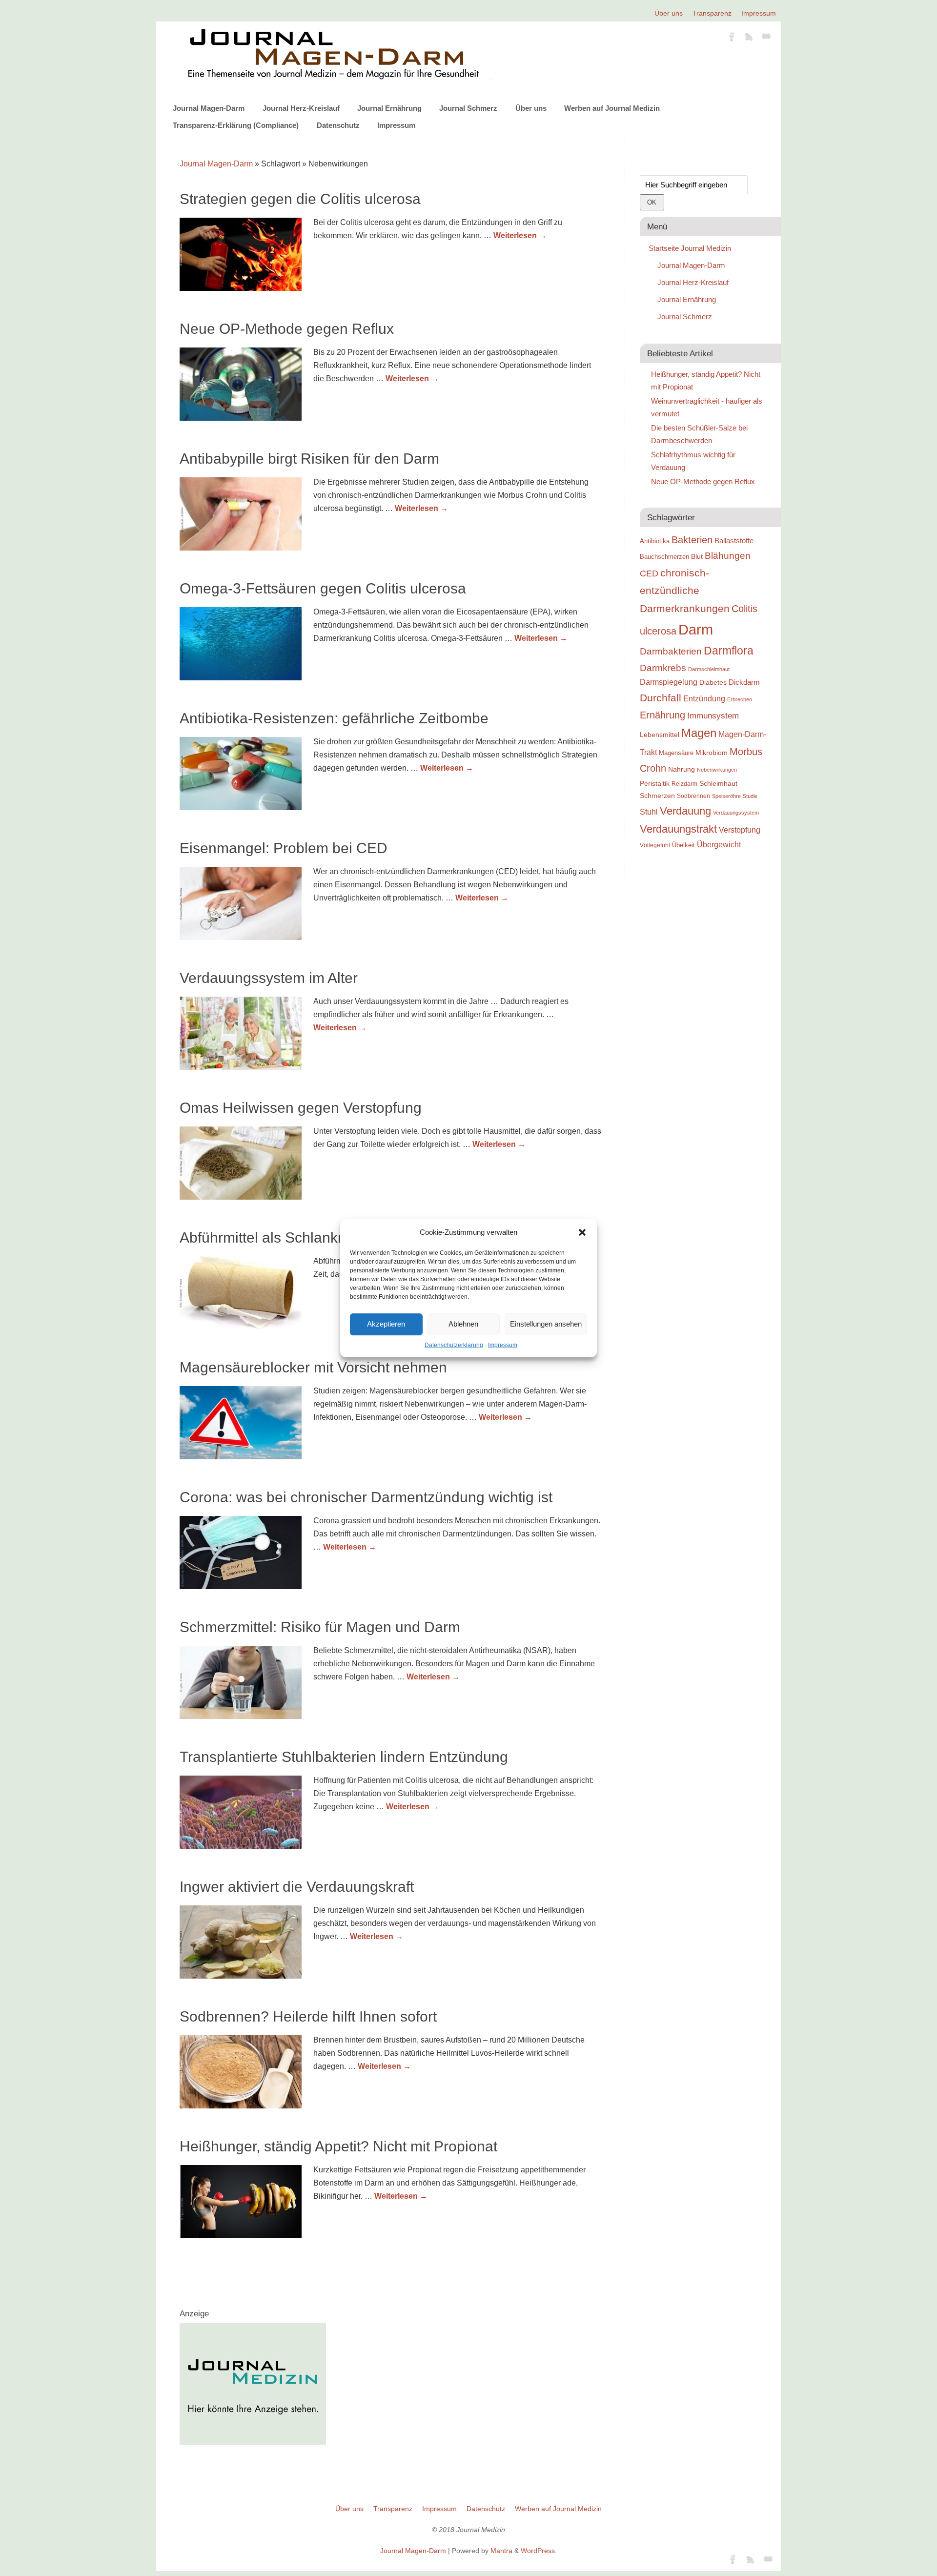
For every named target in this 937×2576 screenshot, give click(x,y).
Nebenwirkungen (717, 770)
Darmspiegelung (669, 682)
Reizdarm (684, 784)
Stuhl (649, 812)
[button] (582, 1232)
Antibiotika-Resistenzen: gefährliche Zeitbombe (334, 718)
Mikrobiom (712, 753)
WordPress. (539, 2551)
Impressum (503, 1345)
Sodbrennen (693, 796)
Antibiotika (655, 541)
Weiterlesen (520, 235)
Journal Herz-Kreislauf (301, 108)
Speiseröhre (726, 796)
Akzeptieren (386, 1324)
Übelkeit (683, 845)
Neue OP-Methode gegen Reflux (287, 329)
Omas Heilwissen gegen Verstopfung (301, 1108)
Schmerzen (657, 796)
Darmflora (729, 651)
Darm (696, 629)
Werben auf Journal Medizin (612, 108)
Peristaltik (655, 784)
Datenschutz (338, 125)
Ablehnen (463, 1324)
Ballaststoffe (734, 541)
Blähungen (728, 556)
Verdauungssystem (736, 813)
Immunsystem (713, 716)
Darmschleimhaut (709, 669)
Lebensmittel (660, 735)
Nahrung (682, 769)
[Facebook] (732, 38)
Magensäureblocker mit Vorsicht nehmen (313, 1367)
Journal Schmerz (468, 108)
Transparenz (712, 13)
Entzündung (704, 699)
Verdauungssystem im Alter (269, 978)
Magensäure (676, 753)
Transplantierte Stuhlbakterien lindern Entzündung (344, 1757)
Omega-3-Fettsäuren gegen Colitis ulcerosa (323, 588)
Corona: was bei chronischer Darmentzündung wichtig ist (366, 1497)
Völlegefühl (655, 845)
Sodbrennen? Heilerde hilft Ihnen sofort (308, 2016)
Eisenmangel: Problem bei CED (284, 848)
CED (649, 573)
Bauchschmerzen (664, 557)
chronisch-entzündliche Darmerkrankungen (685, 591)
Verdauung (685, 811)
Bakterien (692, 540)
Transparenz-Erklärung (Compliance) (236, 125)
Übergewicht (719, 845)
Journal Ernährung (389, 108)
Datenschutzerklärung (454, 1345)
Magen (699, 733)
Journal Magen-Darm (209, 108)
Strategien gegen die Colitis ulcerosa (300, 199)
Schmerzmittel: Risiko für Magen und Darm (320, 1627)
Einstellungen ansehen (546, 1324)
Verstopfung (740, 830)
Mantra (501, 2551)
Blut (697, 556)
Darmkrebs (663, 668)
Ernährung (662, 715)
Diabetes (713, 682)
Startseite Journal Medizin (690, 248)
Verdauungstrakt (678, 829)
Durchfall (661, 698)
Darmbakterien (671, 651)
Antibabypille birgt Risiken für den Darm (309, 459)
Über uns (669, 13)
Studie (750, 796)
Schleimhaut (718, 784)
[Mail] (766, 38)
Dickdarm (744, 682)
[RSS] (749, 38)
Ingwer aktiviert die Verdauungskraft (297, 1887)
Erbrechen (740, 699)
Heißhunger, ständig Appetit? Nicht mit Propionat (338, 2146)
